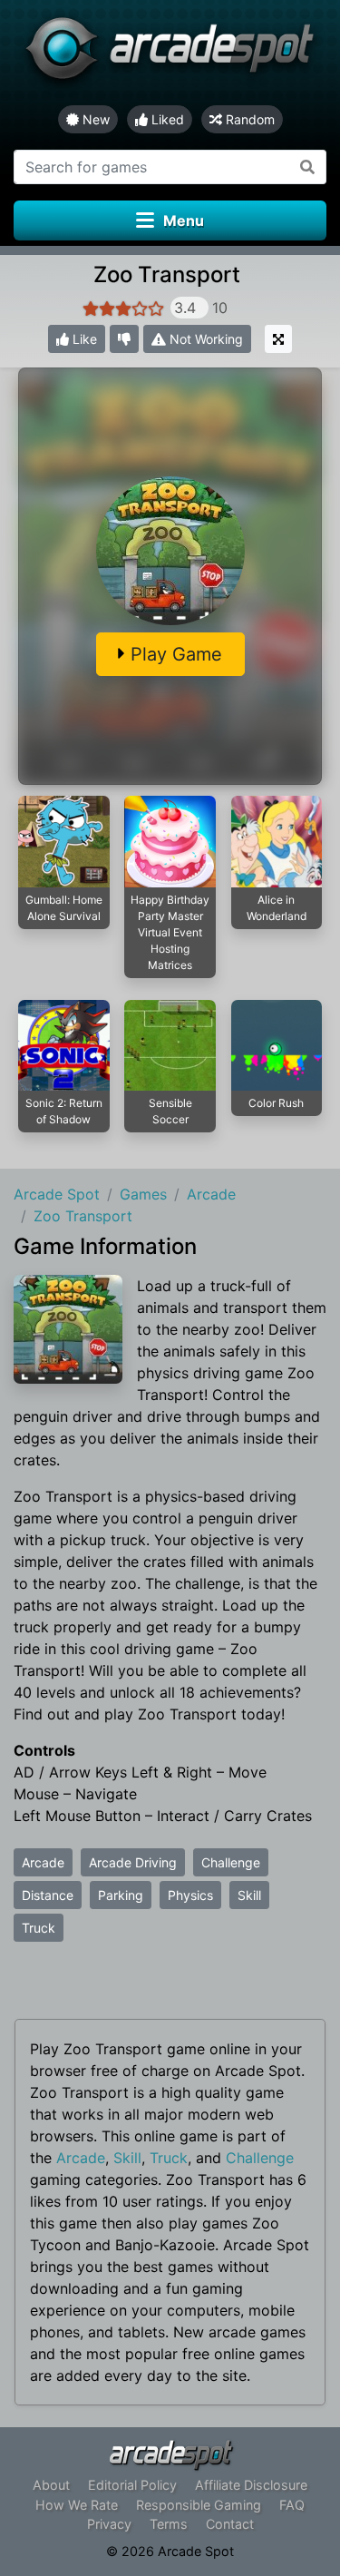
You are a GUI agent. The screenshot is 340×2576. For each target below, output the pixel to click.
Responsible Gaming (199, 2505)
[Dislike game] (124, 339)
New (94, 119)
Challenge (231, 1862)
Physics (190, 1895)
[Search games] (308, 167)
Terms (169, 2524)
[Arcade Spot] (170, 53)
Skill (249, 1895)
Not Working (204, 339)
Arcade (43, 1862)
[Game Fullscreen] (278, 339)
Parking (121, 1895)
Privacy (109, 2524)
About (51, 2485)
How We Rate (77, 2505)
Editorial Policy (132, 2485)
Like (83, 339)
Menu (184, 220)
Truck (39, 1928)
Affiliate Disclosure (251, 2485)
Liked (166, 119)
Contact (230, 2524)
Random (248, 119)
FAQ (292, 2505)
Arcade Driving (133, 1862)
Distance (48, 1895)
